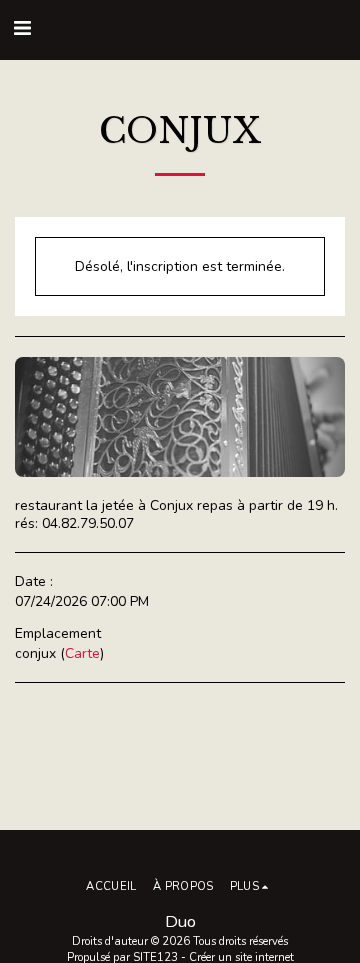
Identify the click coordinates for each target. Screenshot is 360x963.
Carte (82, 653)
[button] (22, 28)
